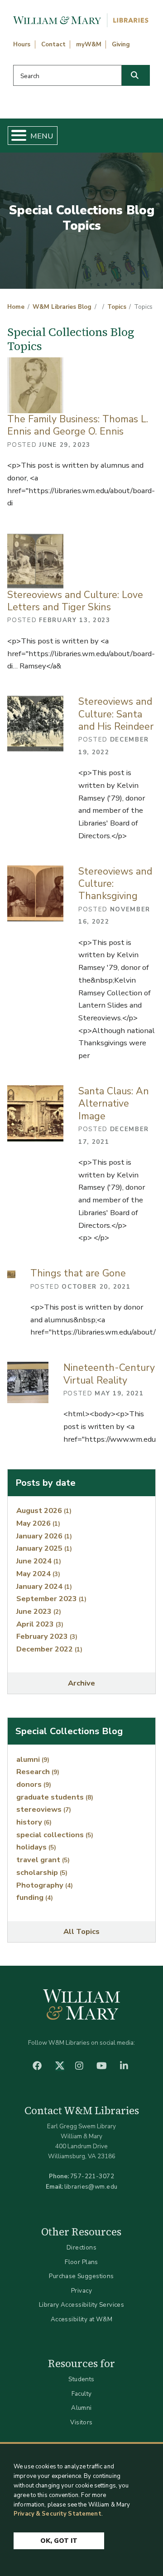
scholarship (42, 1872)
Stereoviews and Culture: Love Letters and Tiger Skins (75, 601)
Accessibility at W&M (81, 2319)
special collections (55, 1835)
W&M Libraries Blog (62, 307)
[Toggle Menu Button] (15, 136)
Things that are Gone (78, 1273)
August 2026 (44, 1510)
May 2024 (38, 1574)
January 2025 (44, 1548)
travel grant (43, 1860)
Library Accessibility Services (82, 2305)
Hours (22, 44)
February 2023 (47, 1636)
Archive (81, 1683)
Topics (117, 307)
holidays (36, 1847)
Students (81, 2379)
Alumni (81, 2408)
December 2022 (49, 1649)
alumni (33, 1759)
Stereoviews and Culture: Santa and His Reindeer (116, 714)
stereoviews (44, 1809)
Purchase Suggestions (81, 2276)
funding (35, 1897)
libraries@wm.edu (91, 2187)
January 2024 (44, 1586)
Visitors (81, 2422)
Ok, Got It (59, 2541)
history (34, 1822)
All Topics (81, 1931)
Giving (121, 44)
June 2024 (39, 1561)
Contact (53, 44)
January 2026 (44, 1536)
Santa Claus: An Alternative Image (114, 1104)
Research (38, 1772)
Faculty (82, 2394)
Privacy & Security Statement (58, 2514)
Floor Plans (81, 2262)
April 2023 (40, 1624)
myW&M (89, 44)
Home (16, 307)
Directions (81, 2247)
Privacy (81, 2291)
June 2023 (39, 1611)
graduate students (55, 1797)
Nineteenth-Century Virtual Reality (109, 1374)
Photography (45, 1885)
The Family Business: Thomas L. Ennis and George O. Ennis (78, 425)
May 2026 (38, 1523)
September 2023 (51, 1599)
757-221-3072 (92, 2176)
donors (34, 1784)
